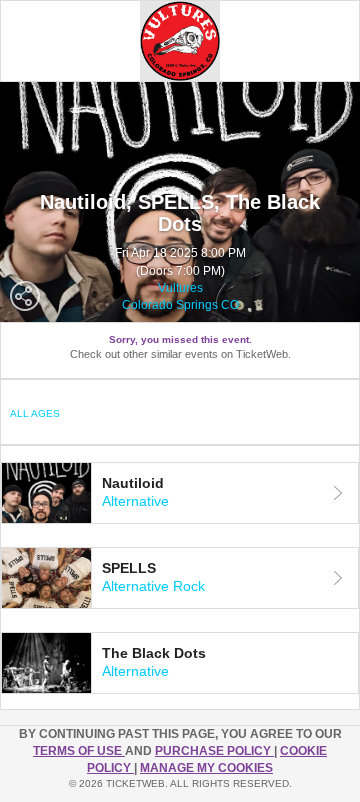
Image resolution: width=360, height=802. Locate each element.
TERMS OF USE (79, 751)
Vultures (180, 288)
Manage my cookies (206, 768)
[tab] (180, 493)
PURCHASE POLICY (214, 751)
